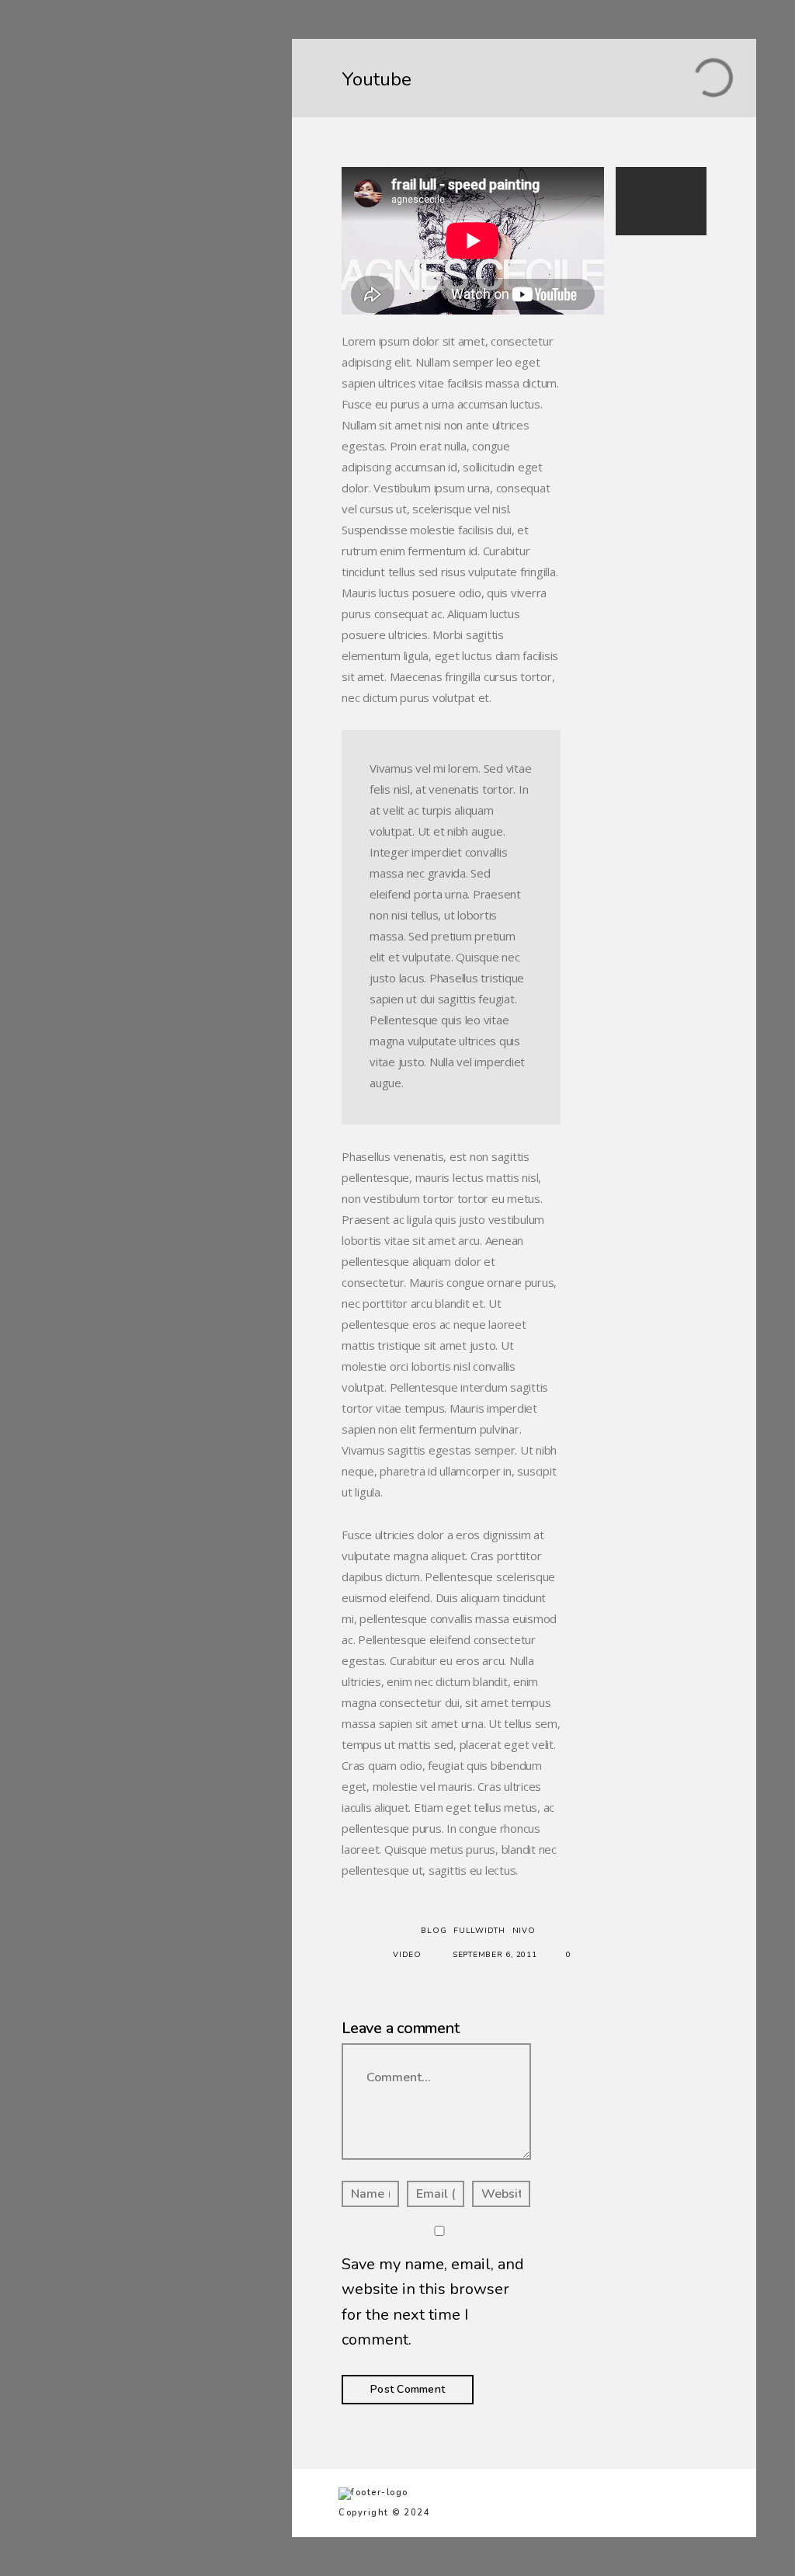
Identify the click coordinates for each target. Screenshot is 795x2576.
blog (434, 1931)
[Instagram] (167, 250)
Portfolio (89, 118)
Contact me (96, 173)
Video (407, 1955)
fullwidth (479, 1931)
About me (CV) (106, 146)
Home (81, 91)
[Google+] (144, 250)
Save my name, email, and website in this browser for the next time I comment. (433, 2302)
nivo (524, 1931)
